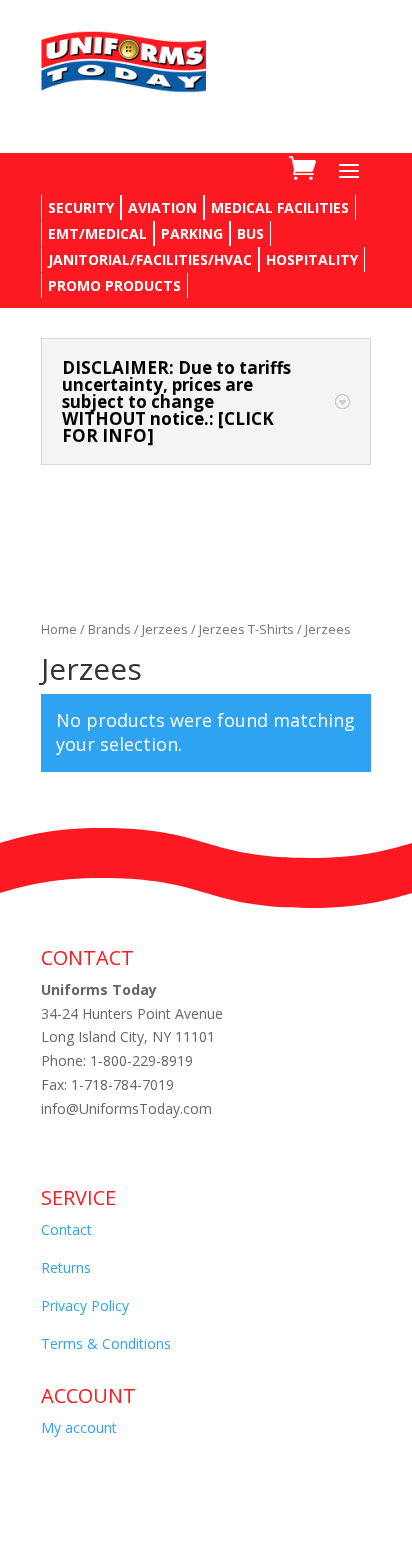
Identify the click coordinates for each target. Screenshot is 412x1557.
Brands (109, 629)
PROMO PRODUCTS (114, 285)
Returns (66, 1267)
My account (79, 1427)
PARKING (192, 233)
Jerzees (165, 629)
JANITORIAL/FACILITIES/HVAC (150, 259)
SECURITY (81, 207)
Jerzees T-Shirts (246, 629)
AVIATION (162, 207)
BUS (250, 233)
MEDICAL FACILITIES (280, 207)
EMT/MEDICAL (97, 233)
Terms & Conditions (106, 1343)
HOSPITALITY (312, 259)
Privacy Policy (85, 1305)
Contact (66, 1229)
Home (59, 629)
